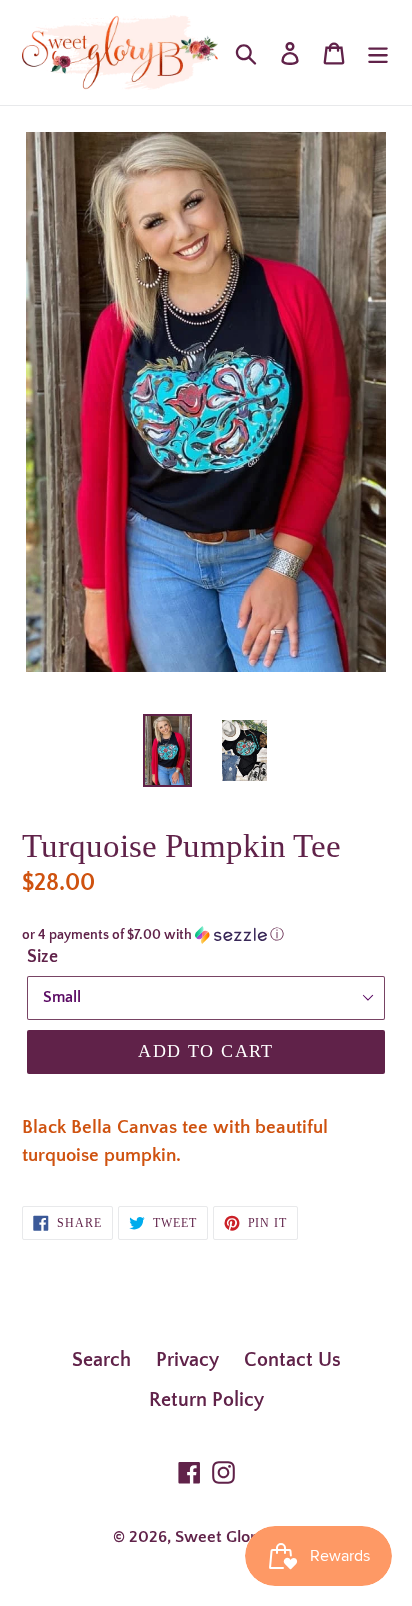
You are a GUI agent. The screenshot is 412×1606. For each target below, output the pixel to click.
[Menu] (378, 52)
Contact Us (292, 1360)
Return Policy (206, 1400)
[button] (206, 935)
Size (42, 957)
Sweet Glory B (227, 1537)
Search (101, 1360)
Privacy (187, 1360)
